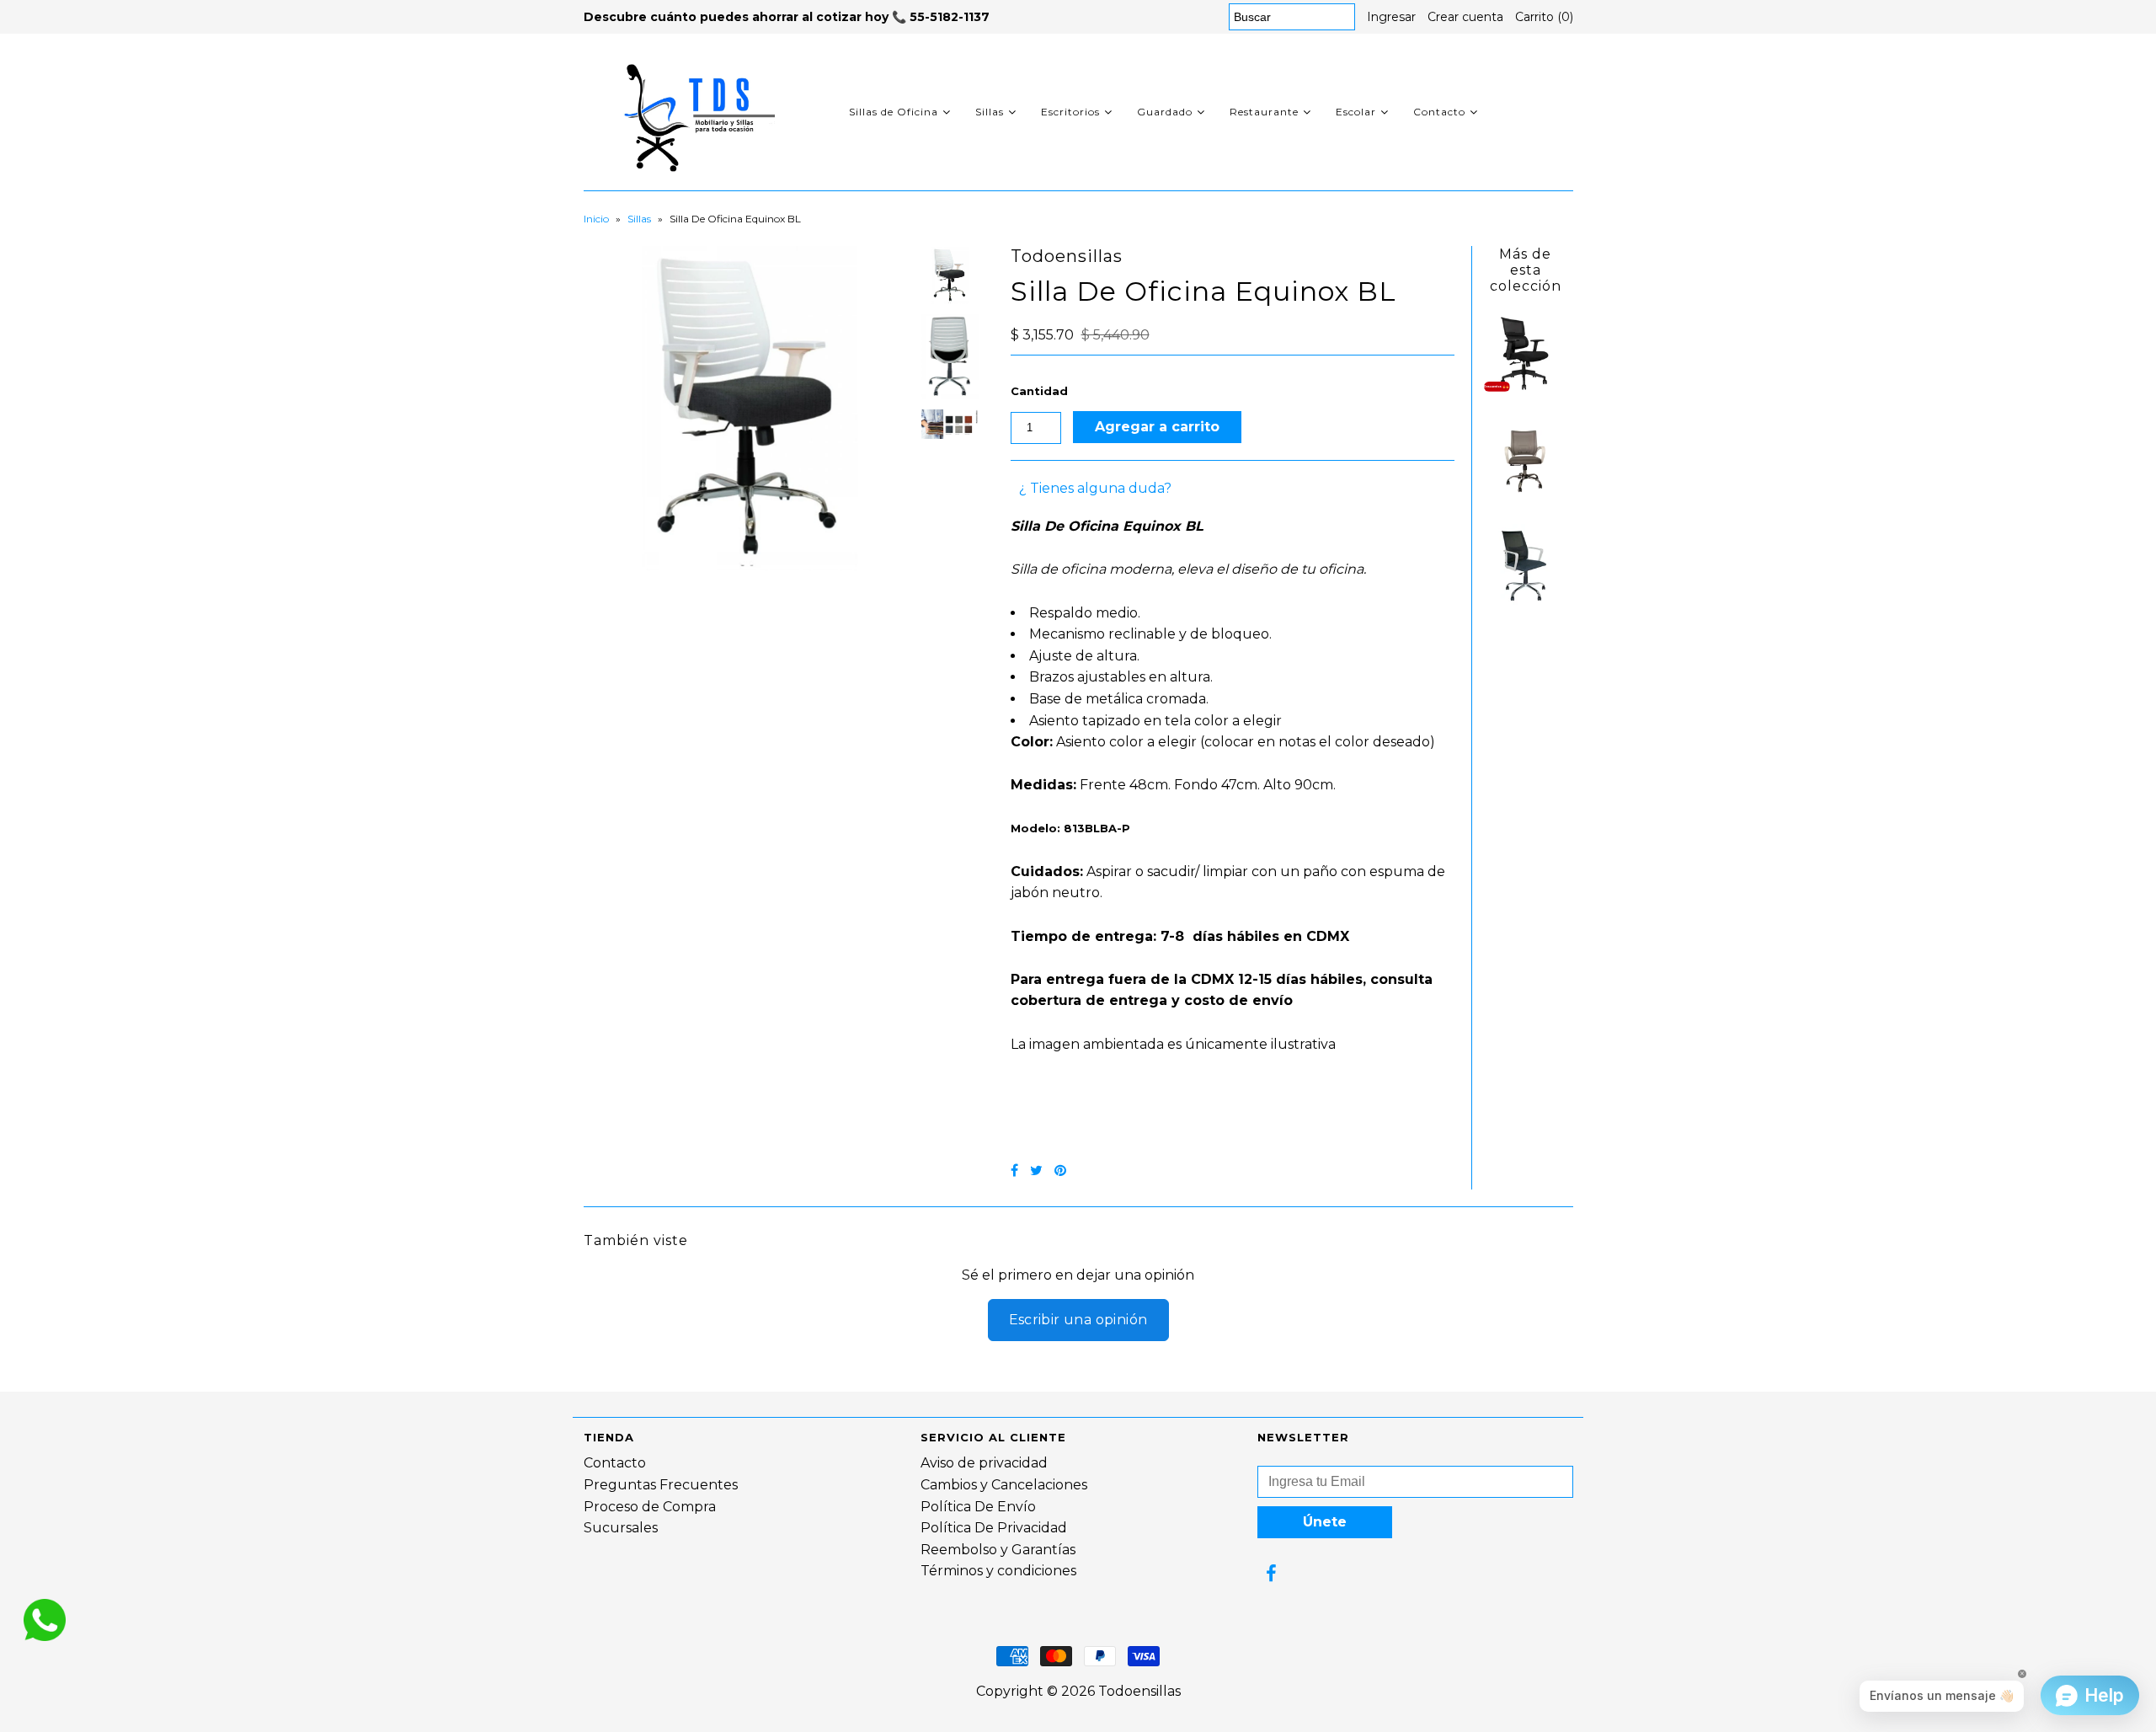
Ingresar (1391, 17)
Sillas (990, 112)
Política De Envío (978, 1507)
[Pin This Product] (1060, 1171)
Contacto (1439, 112)
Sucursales (621, 1528)
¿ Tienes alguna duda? (1095, 488)
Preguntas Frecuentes (661, 1485)
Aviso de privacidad (984, 1463)
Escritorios (1070, 112)
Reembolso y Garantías (998, 1550)
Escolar (1356, 112)
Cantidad (1039, 391)
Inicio (596, 219)
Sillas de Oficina (894, 112)
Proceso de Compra (650, 1507)
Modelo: (1070, 828)
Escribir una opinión (1078, 1320)
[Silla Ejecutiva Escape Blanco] (1525, 496)
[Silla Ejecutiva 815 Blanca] (1525, 602)
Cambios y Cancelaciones (1004, 1485)
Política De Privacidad (994, 1528)
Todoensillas (1139, 1691)
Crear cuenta (1465, 17)
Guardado (1165, 112)
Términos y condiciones (998, 1571)
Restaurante (1264, 112)
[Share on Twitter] (1036, 1171)
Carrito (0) (1544, 17)
